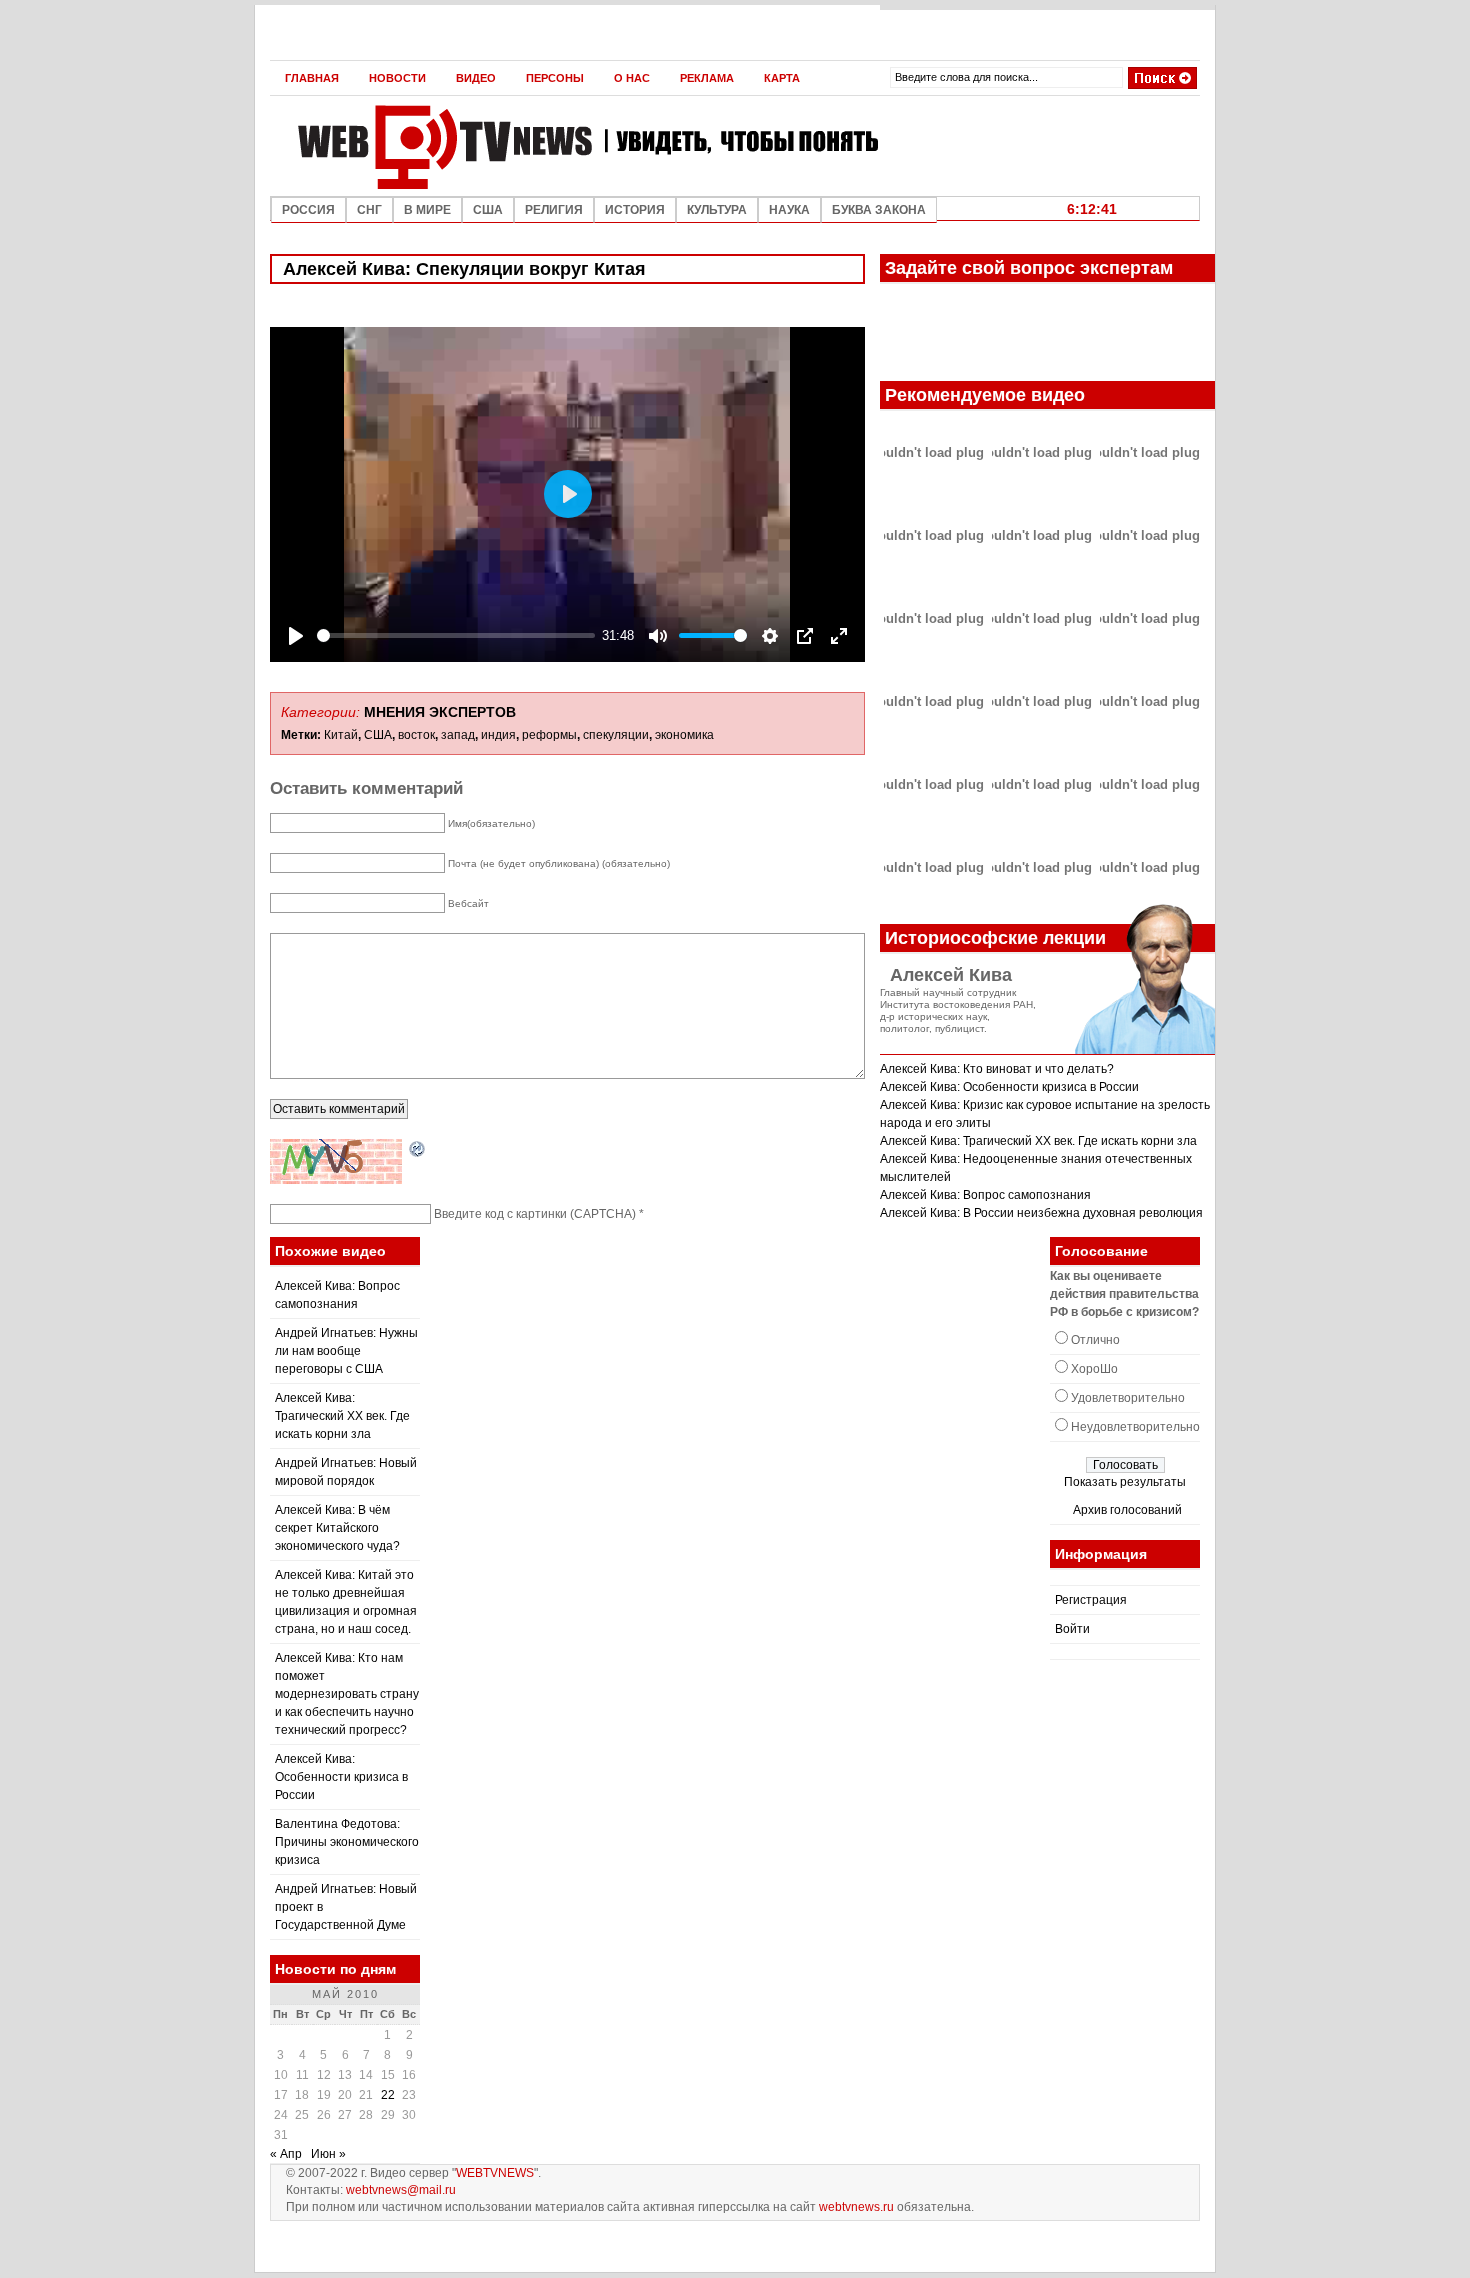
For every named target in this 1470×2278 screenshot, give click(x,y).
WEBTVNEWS (495, 2173)
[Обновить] (418, 1150)
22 (388, 2095)
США (488, 210)
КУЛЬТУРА (717, 210)
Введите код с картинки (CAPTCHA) (535, 1214)
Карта (782, 78)
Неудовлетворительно (1135, 1427)
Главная (312, 78)
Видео (476, 78)
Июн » (328, 2154)
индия (498, 735)
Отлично (1095, 1340)
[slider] (456, 635)
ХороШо (1094, 1369)
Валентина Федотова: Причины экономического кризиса (347, 1842)
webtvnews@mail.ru (401, 2190)
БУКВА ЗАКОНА (879, 210)
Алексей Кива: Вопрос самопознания (985, 1195)
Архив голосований (1127, 1510)
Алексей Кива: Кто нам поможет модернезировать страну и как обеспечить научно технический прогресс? (347, 1694)
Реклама (707, 78)
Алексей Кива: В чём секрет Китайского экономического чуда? (337, 1528)
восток (416, 735)
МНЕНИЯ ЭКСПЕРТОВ (440, 712)
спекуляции (616, 735)
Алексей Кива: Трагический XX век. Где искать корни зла (1038, 1141)
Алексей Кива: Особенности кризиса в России (1009, 1087)
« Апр (286, 2154)
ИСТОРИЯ (635, 210)
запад (458, 735)
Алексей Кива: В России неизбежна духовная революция (1041, 1213)
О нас (632, 78)
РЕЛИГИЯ (554, 210)
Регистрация (1091, 1600)
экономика (684, 735)
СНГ (369, 210)
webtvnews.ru (856, 2207)
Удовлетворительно (1128, 1398)
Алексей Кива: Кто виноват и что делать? (997, 1069)
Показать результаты (1125, 1482)
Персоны (555, 78)
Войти (1072, 1629)
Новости (397, 78)
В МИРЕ (427, 210)
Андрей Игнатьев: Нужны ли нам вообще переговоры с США (346, 1351)
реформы (549, 735)
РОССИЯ (308, 210)
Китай (341, 735)
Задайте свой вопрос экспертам (1029, 268)
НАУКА (789, 210)
